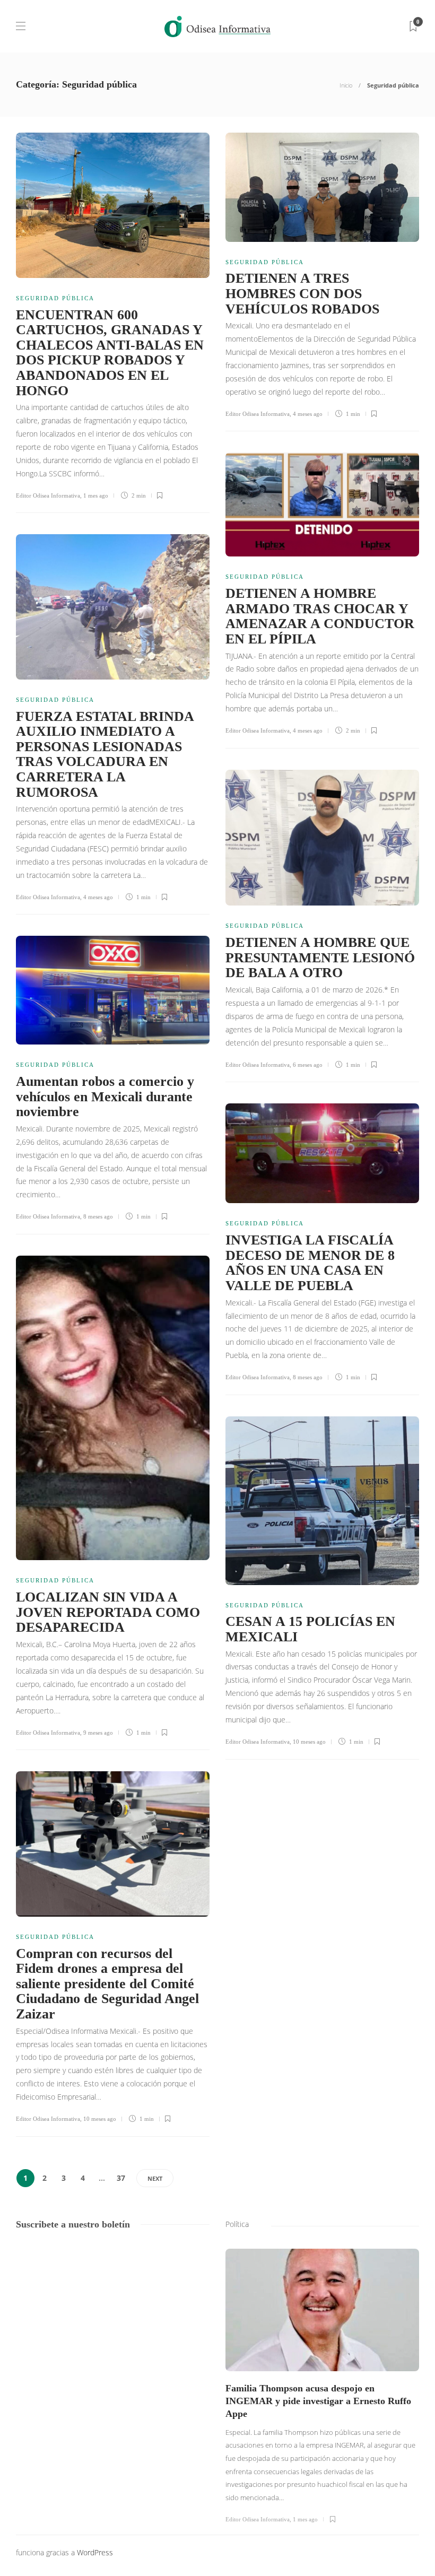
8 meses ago (98, 1216)
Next (155, 2178)
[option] (322, 2386)
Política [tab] (237, 2224)
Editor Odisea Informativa (48, 495)
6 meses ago (308, 1065)
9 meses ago (98, 1733)
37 (121, 2178)
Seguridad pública (55, 298)
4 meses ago (308, 414)
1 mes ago (96, 495)
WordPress (95, 2552)
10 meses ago (309, 1742)
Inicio (346, 85)
